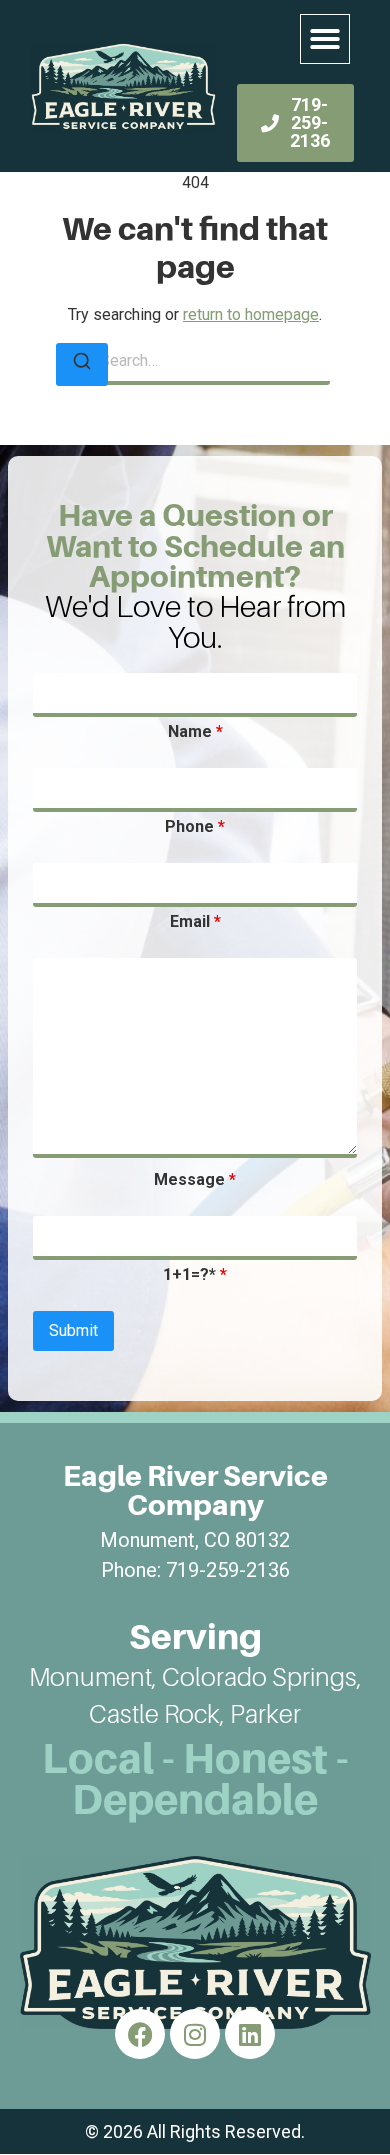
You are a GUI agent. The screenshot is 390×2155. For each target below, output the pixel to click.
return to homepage (251, 314)
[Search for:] (195, 363)
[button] (325, 39)
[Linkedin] (250, 2034)
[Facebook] (140, 2034)
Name (195, 732)
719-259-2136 (228, 1570)
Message (195, 1180)
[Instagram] (195, 2034)
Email (195, 922)
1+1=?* (195, 1275)
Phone (195, 827)
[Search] (82, 364)
